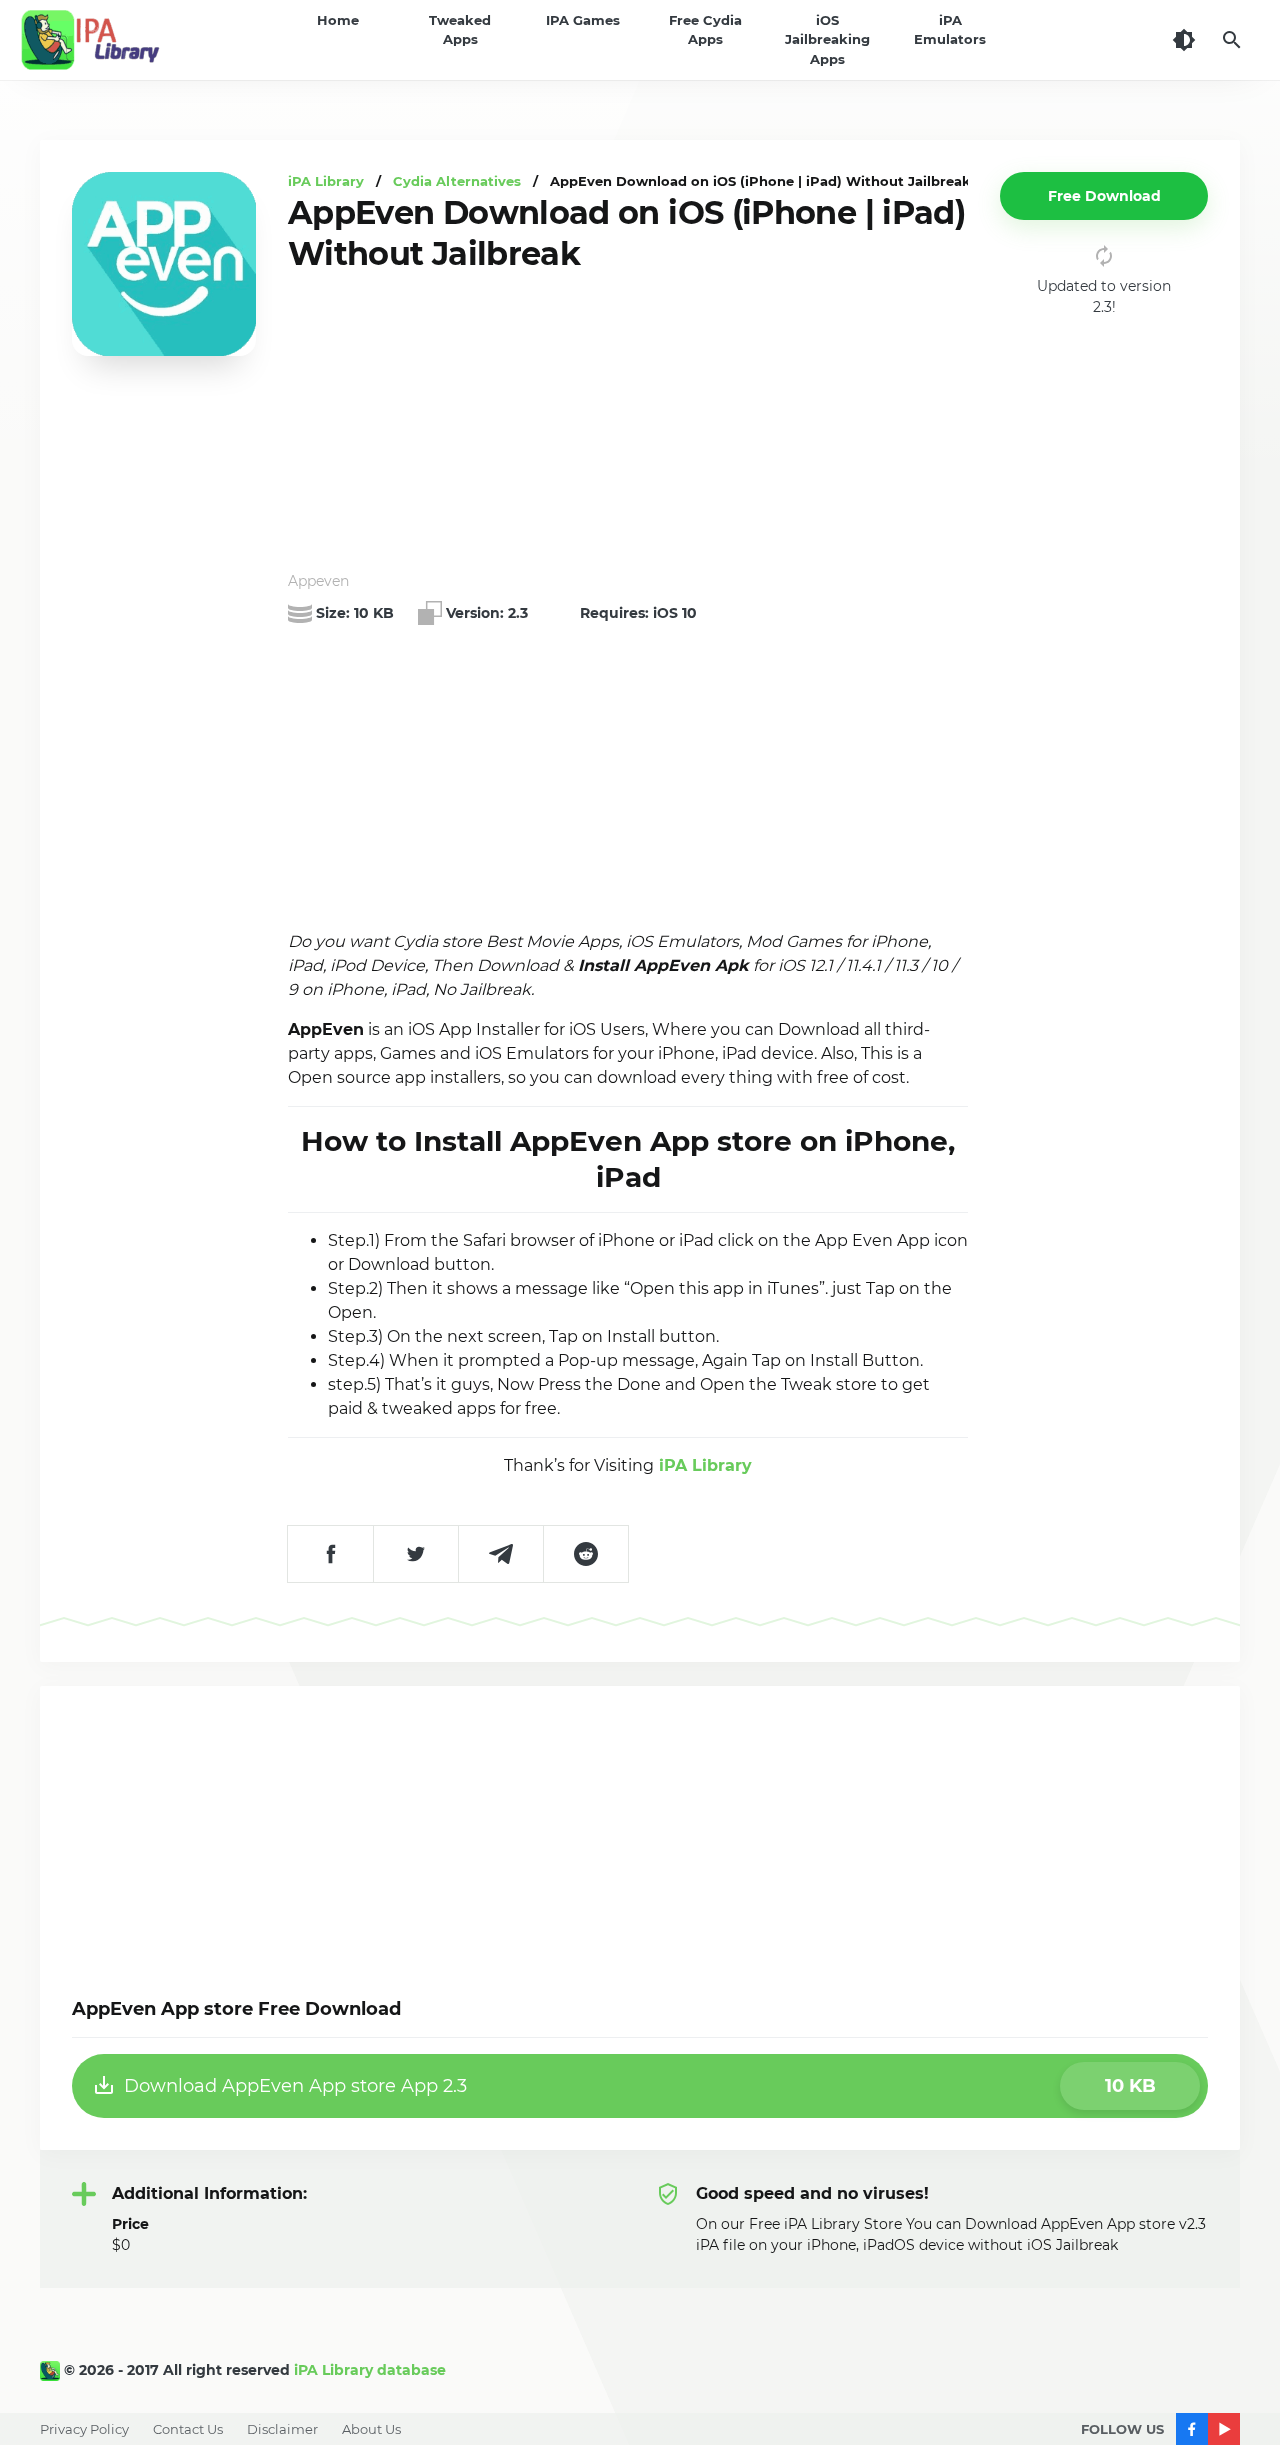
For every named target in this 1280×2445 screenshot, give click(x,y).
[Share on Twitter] (415, 1554)
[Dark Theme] (1184, 40)
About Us (371, 2429)
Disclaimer (282, 2429)
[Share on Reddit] (585, 1554)
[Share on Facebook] (330, 1554)
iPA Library (703, 1465)
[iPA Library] (52, 2370)
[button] (1104, 196)
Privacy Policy (84, 2429)
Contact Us (188, 2429)
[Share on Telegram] (500, 1554)
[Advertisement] (628, 423)
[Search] (1232, 40)
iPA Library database (370, 2370)
